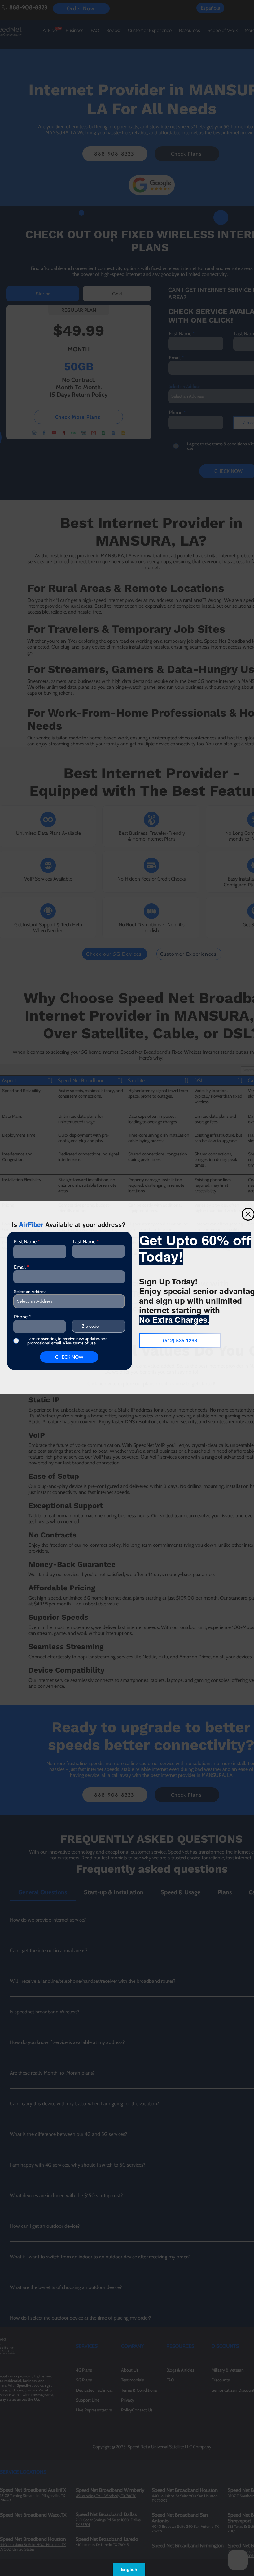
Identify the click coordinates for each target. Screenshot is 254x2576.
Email (20, 1267)
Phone (21, 1317)
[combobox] (69, 1301)
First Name (25, 1242)
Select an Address (30, 1292)
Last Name (84, 1242)
